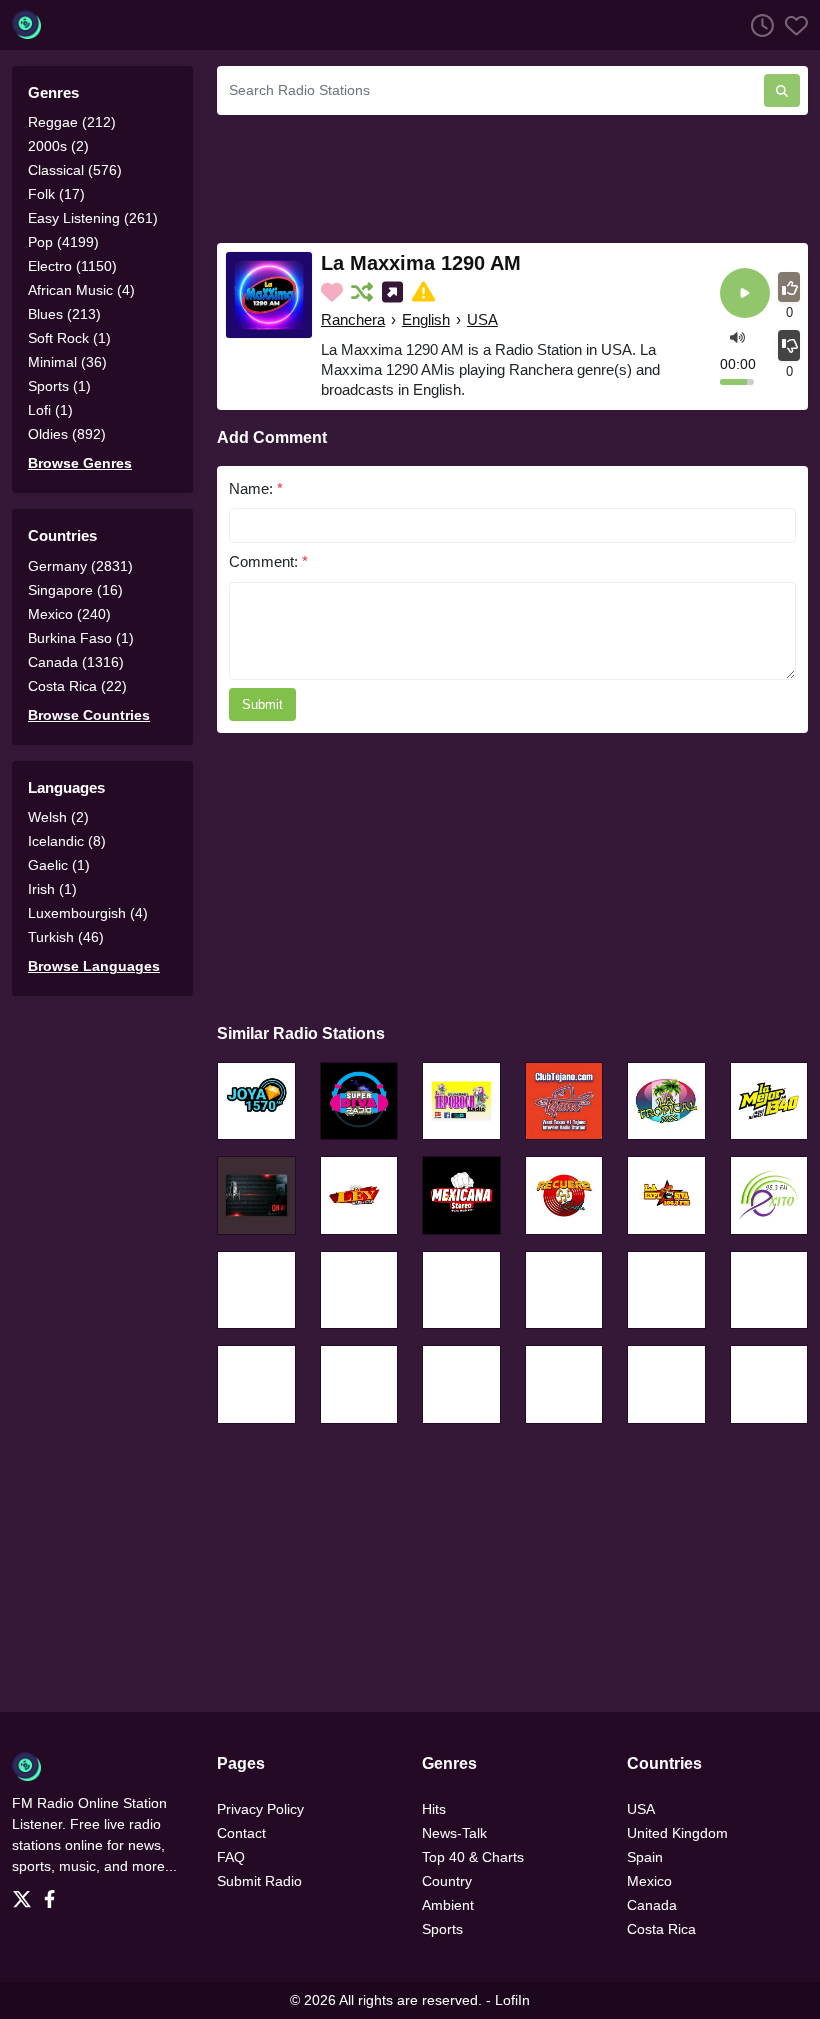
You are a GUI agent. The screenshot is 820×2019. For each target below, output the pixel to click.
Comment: (268, 561)
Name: (256, 488)
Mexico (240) (69, 614)
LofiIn (512, 2000)
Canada (652, 1905)
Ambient (448, 1905)
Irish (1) (52, 889)
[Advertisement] (512, 176)
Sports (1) (59, 386)
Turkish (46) (66, 937)
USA (482, 319)
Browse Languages (94, 966)
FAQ (231, 1857)
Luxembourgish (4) (88, 913)
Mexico (649, 1881)
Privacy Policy (260, 1809)
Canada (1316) (76, 662)
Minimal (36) (67, 362)
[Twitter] (26, 1894)
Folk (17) (56, 194)
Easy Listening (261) (93, 218)
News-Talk (454, 1833)
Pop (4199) (63, 242)
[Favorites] (791, 25)
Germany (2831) (80, 566)
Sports (442, 1929)
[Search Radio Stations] (782, 90)
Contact (241, 1833)
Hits (434, 1809)
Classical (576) (75, 170)
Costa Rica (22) (77, 686)
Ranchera (353, 319)
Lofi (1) (50, 410)
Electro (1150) (72, 266)
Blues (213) (64, 314)
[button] (737, 335)
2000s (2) (58, 146)
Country (447, 1881)
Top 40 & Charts (473, 1857)
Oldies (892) (67, 434)
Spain (645, 1857)
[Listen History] (757, 25)
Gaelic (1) (59, 865)
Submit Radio (259, 1881)
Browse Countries (89, 715)
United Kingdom (677, 1833)
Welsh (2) (58, 817)
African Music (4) (81, 290)
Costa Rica (661, 1929)
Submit (262, 704)
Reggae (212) (72, 122)
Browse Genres (80, 463)
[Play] (745, 294)
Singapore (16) (75, 590)
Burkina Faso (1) (81, 638)
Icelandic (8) (67, 841)
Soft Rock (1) (69, 338)
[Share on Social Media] (394, 292)
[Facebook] (53, 1894)
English (426, 319)
